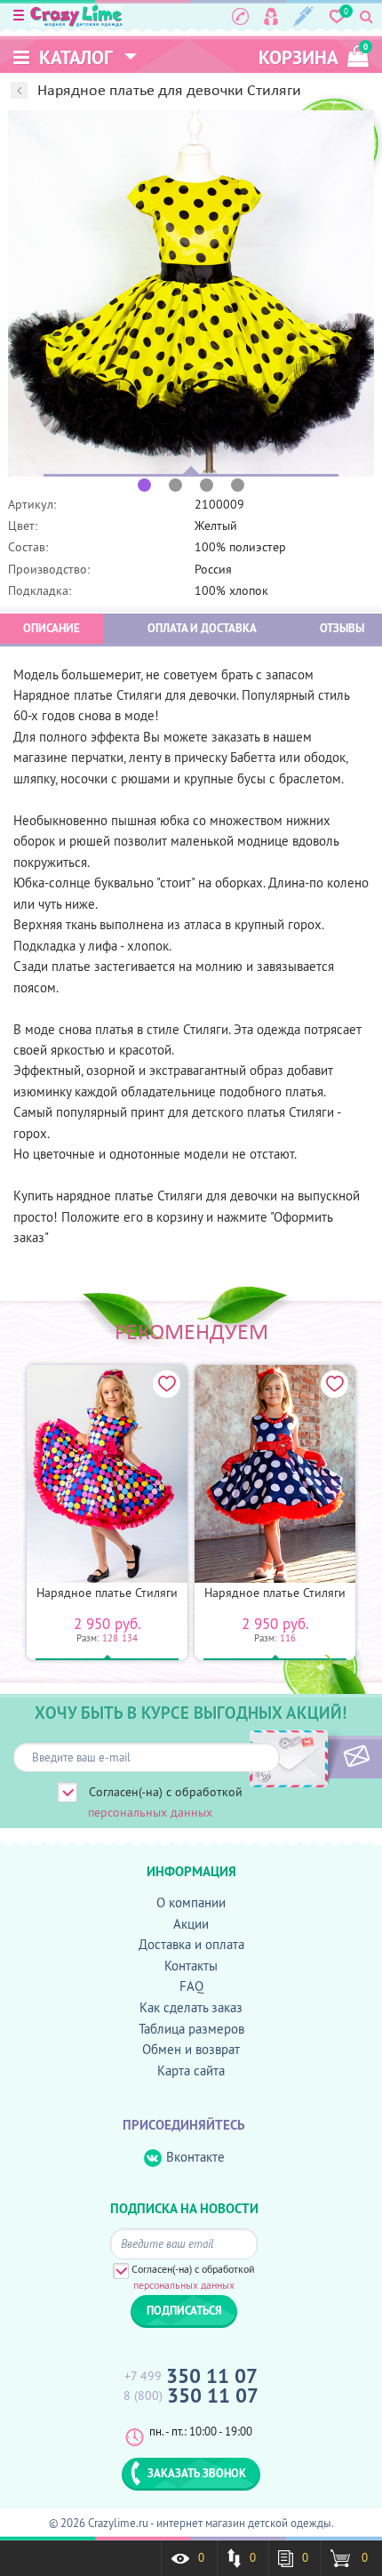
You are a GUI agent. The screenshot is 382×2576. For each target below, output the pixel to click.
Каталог (74, 57)
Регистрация (303, 16)
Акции (191, 1924)
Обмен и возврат (191, 2049)
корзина (313, 56)
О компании (191, 1902)
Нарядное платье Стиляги (107, 1593)
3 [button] (207, 485)
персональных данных (150, 1812)
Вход (271, 16)
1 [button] (144, 485)
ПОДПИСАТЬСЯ (326, 1757)
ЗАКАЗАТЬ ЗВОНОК (197, 2473)
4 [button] (238, 485)
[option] (191, 293)
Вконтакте (195, 2157)
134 (130, 1638)
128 (110, 1638)
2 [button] (175, 485)
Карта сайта (191, 2070)
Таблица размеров (191, 2029)
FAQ (191, 1986)
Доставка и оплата (191, 1944)
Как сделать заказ (191, 2007)
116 (288, 1638)
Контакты (191, 1966)
